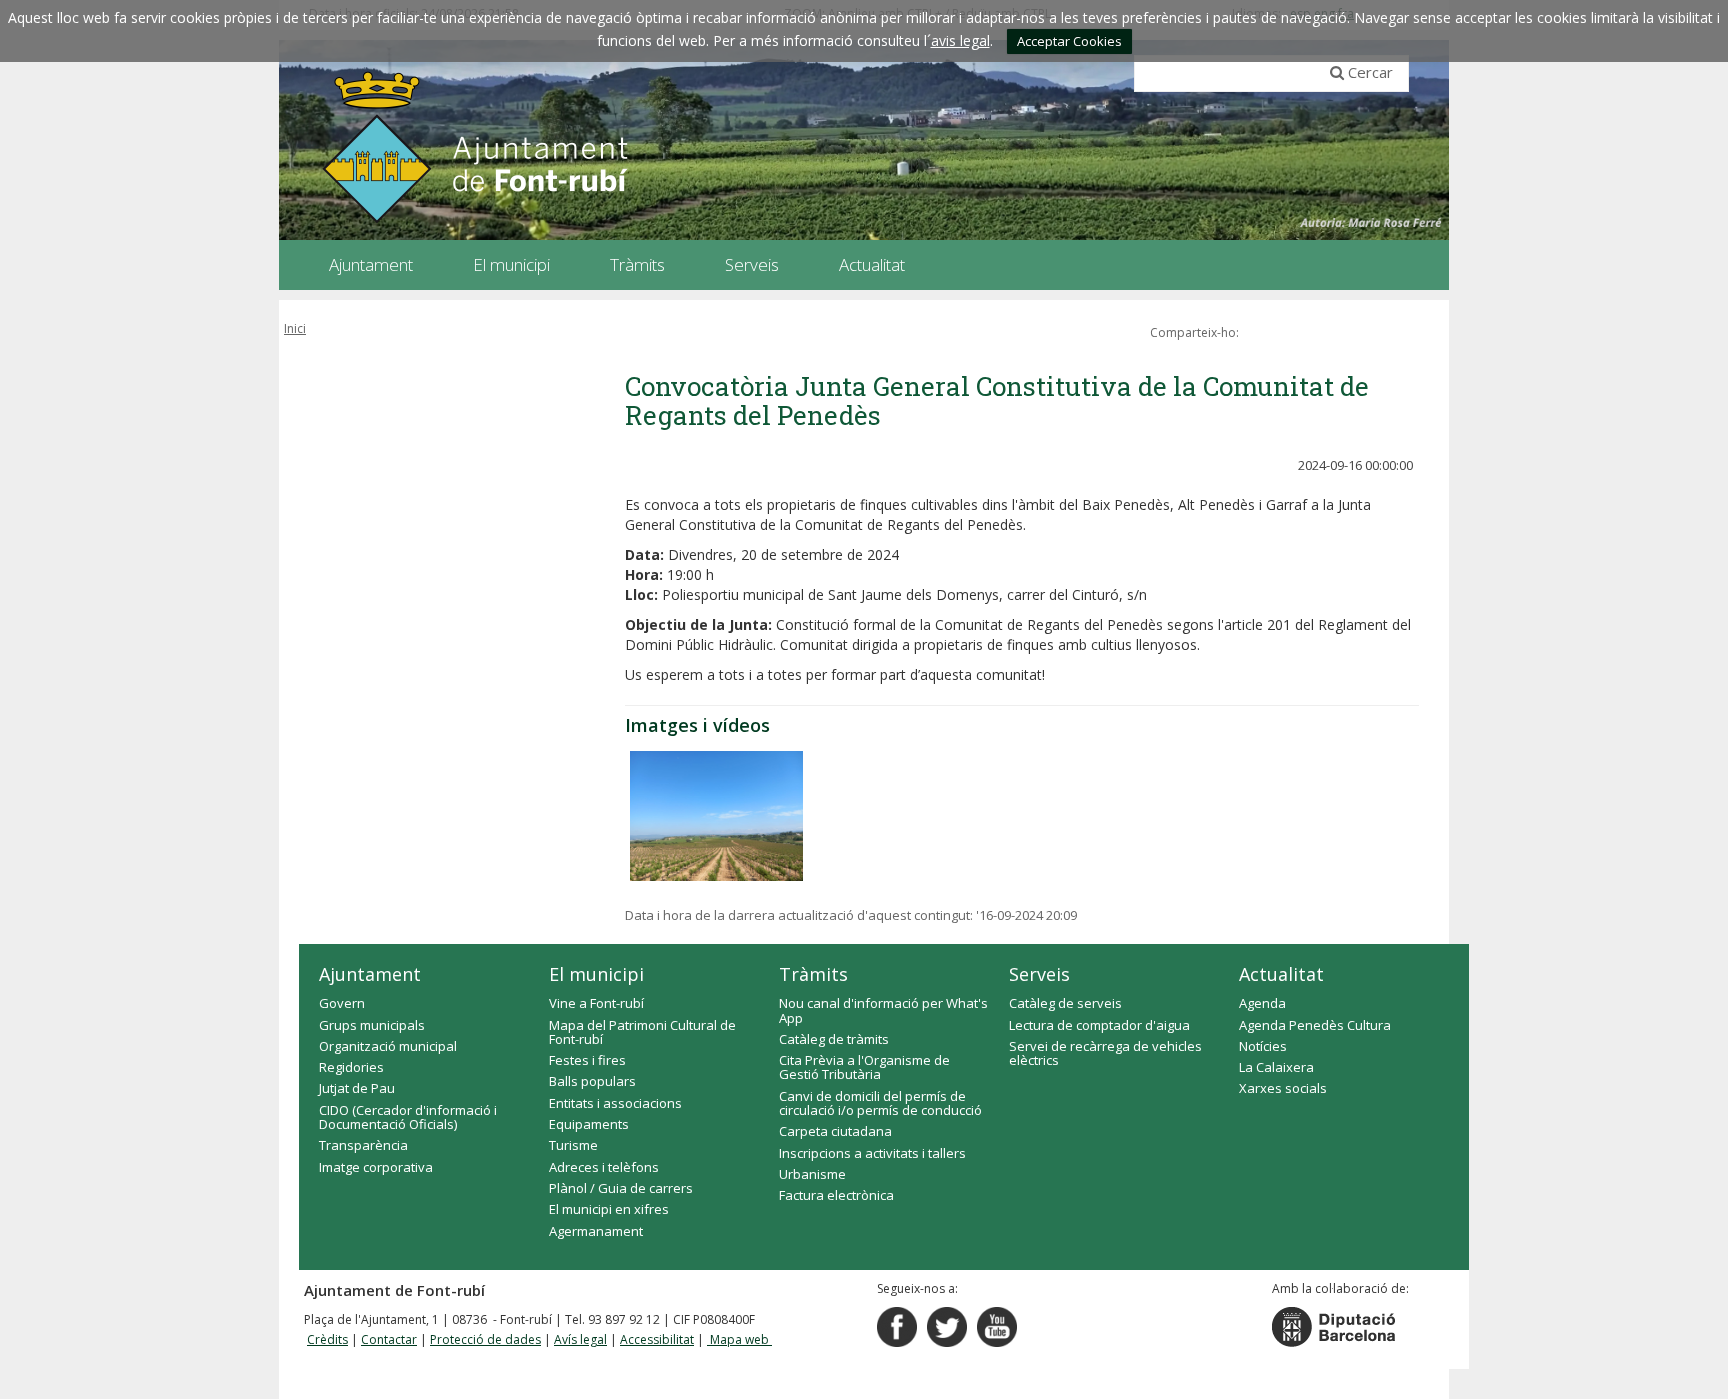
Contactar (389, 1339)
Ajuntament (370, 974)
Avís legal (580, 1339)
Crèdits (327, 1339)
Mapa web (739, 1339)
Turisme (573, 1145)
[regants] (716, 816)
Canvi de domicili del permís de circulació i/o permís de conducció (880, 1103)
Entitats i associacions (615, 1103)
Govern (342, 1003)
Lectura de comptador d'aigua (1099, 1025)
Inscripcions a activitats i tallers (872, 1153)
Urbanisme (812, 1174)
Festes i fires (587, 1060)
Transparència (363, 1145)
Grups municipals (372, 1025)
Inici (295, 328)
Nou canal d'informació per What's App (883, 1010)
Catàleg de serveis (1065, 1003)
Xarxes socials (1283, 1088)
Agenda (1262, 1003)
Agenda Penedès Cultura (1315, 1025)
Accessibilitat (657, 1339)
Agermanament (596, 1231)
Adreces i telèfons (604, 1167)
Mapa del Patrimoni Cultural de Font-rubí (642, 1032)
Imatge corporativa (376, 1167)
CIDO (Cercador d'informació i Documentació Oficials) (408, 1117)
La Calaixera (1276, 1067)
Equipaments (589, 1124)
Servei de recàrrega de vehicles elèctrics (1105, 1053)
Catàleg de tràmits (834, 1039)
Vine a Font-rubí (596, 1003)
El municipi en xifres (609, 1209)
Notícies (1263, 1046)
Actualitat (1281, 974)
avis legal (960, 40)
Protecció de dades (485, 1339)
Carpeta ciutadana (835, 1131)
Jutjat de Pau (357, 1088)
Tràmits (813, 974)
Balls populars (592, 1081)
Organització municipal (388, 1046)
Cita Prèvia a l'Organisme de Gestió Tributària (864, 1067)
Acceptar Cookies (1069, 41)
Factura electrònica (836, 1195)
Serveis (1039, 974)
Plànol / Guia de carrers (621, 1188)
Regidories (351, 1067)
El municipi (596, 974)
